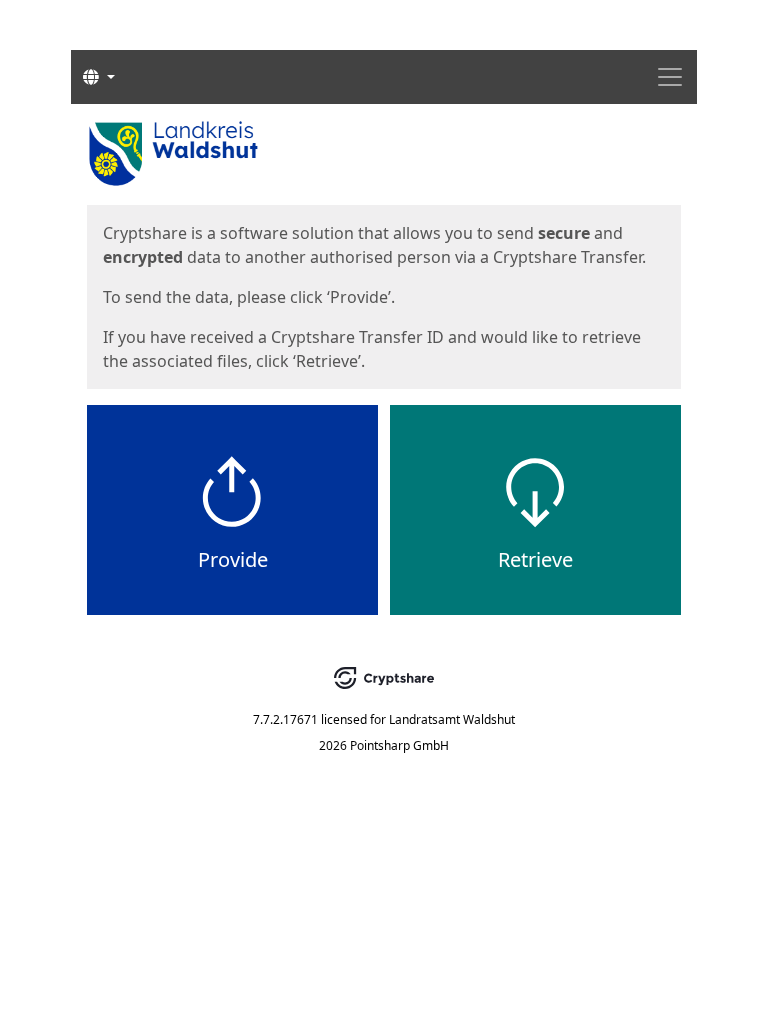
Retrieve (535, 559)
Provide (233, 559)
